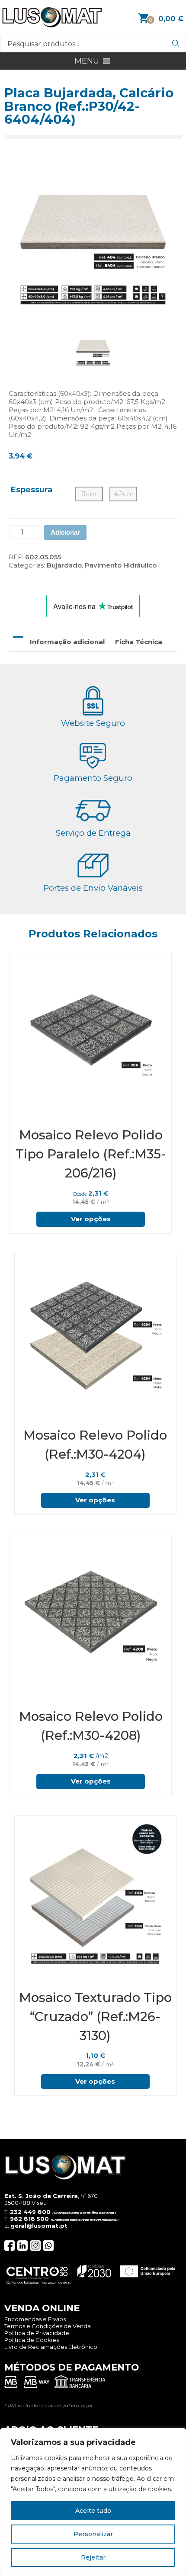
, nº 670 (51, 2196)
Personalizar (93, 2534)
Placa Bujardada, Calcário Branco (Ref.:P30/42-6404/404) (89, 106)
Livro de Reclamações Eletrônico (51, 2347)
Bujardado (64, 565)
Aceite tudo (93, 2511)
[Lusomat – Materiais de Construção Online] (52, 25)
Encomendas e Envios (35, 2319)
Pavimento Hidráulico (121, 565)
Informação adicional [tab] (67, 642)
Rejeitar (93, 2557)
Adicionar (65, 532)
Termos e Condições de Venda (48, 2326)
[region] (93, 2502)
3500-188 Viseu (26, 2203)
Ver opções (91, 1219)
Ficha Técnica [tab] (139, 642)
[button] (87, 61)
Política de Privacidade (37, 2333)
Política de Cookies (32, 2340)
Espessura (32, 490)
